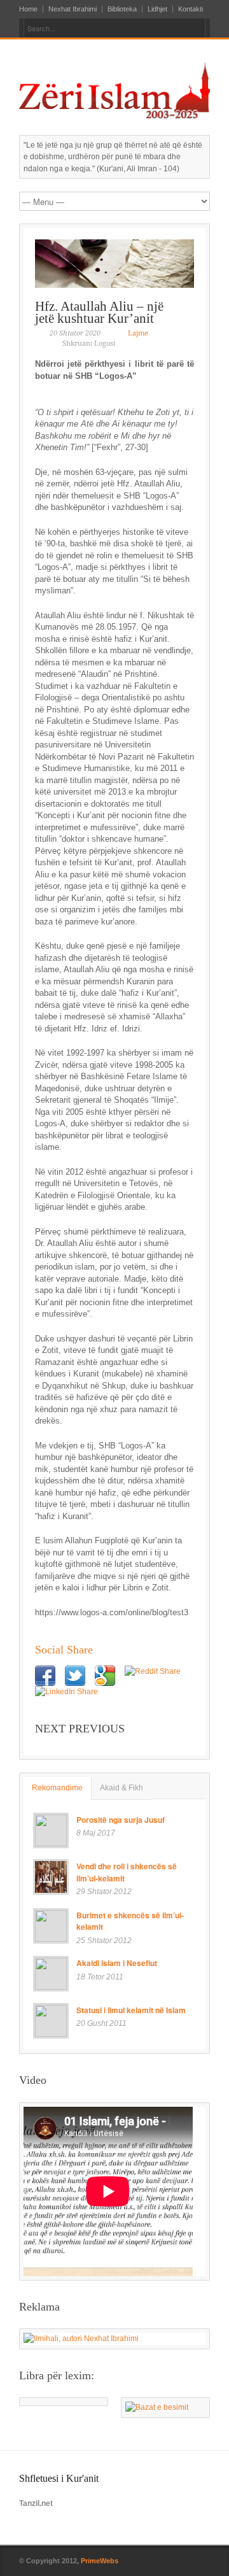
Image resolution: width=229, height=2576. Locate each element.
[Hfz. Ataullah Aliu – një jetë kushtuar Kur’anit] (114, 264)
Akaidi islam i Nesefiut (117, 1963)
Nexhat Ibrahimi (73, 9)
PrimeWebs (100, 2561)
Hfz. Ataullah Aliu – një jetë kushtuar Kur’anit (99, 312)
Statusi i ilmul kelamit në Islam (131, 2010)
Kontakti (191, 9)
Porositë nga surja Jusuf (121, 1820)
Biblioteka (122, 9)
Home (28, 9)
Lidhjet (157, 9)
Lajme (138, 333)
